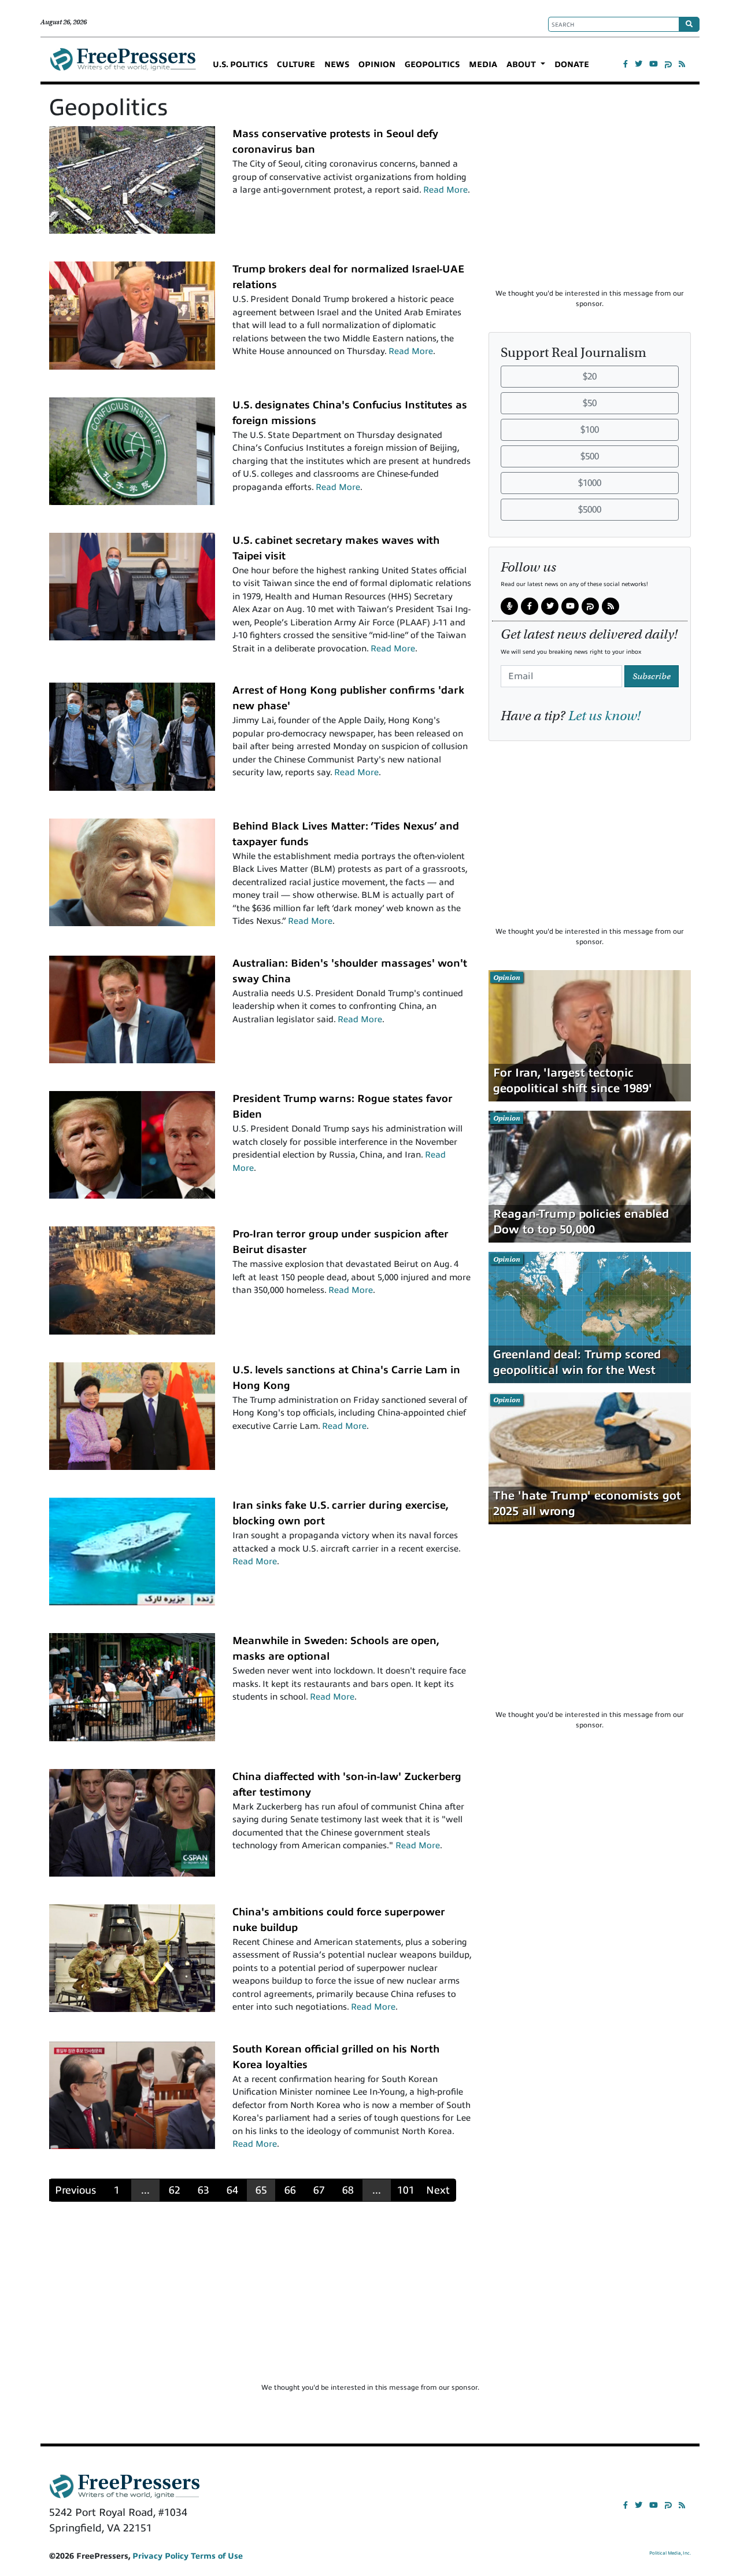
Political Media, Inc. (670, 2553)
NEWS (337, 65)
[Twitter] (639, 64)
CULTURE (296, 65)
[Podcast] (509, 607)
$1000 (590, 483)
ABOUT (522, 65)
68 (348, 2190)
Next (438, 2190)
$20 (590, 377)
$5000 (590, 510)
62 (175, 2190)
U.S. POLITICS (240, 65)
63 (203, 2190)
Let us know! (604, 716)
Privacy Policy (160, 2556)
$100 (590, 430)
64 (232, 2190)
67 (319, 2190)
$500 (590, 456)
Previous (75, 2190)
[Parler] (668, 64)
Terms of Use (217, 2556)
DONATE (572, 65)
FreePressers (123, 64)
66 (290, 2190)
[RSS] (682, 64)
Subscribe (652, 676)
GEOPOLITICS (432, 65)
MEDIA (483, 65)
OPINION (377, 65)
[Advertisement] (590, 207)
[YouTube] (654, 64)
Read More (445, 190)
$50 (590, 403)
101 (406, 2190)
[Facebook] (626, 64)
